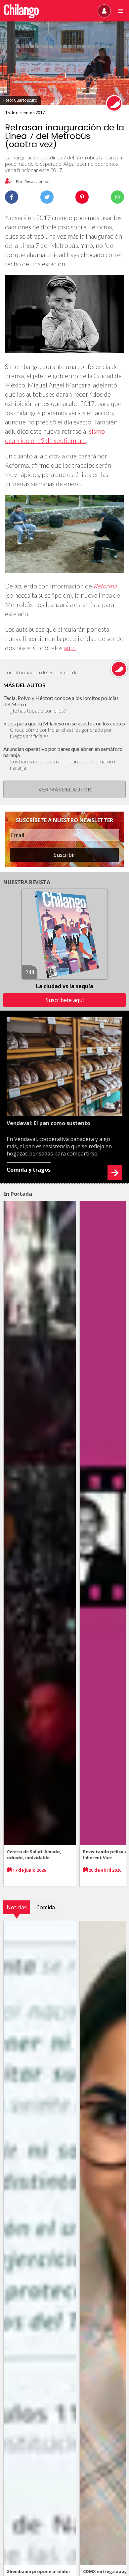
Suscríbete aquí (65, 1000)
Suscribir (64, 855)
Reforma (105, 586)
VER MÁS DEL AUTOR (65, 789)
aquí (70, 648)
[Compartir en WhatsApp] (117, 197)
